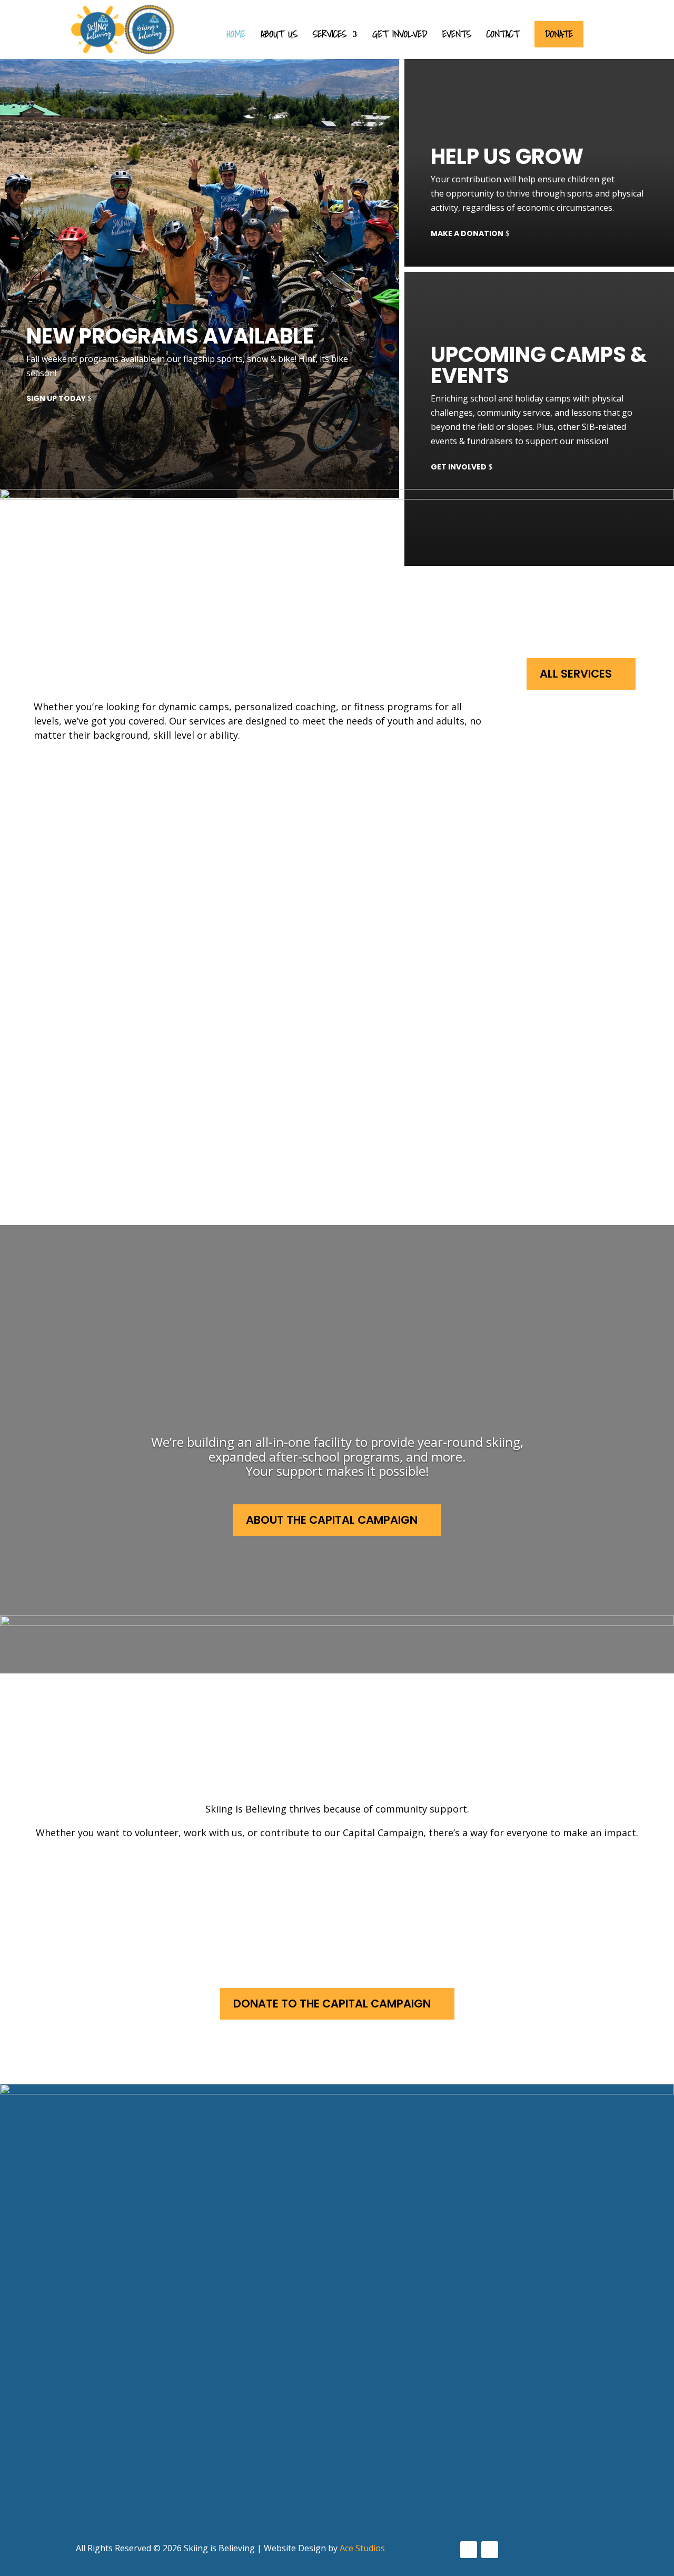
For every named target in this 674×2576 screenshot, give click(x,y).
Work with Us (346, 1882)
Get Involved (400, 36)
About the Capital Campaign (332, 1520)
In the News (340, 2411)
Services (330, 36)
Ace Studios (362, 2548)
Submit (54, 2518)
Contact (503, 36)
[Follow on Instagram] (490, 2550)
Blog (324, 2431)
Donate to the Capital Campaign (332, 2004)
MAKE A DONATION (467, 233)
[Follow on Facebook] (469, 2550)
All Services (576, 674)
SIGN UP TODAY (56, 398)
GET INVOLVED (459, 467)
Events (457, 36)
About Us (279, 36)
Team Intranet (348, 2451)
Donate (559, 34)
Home (236, 36)
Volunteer (121, 1882)
